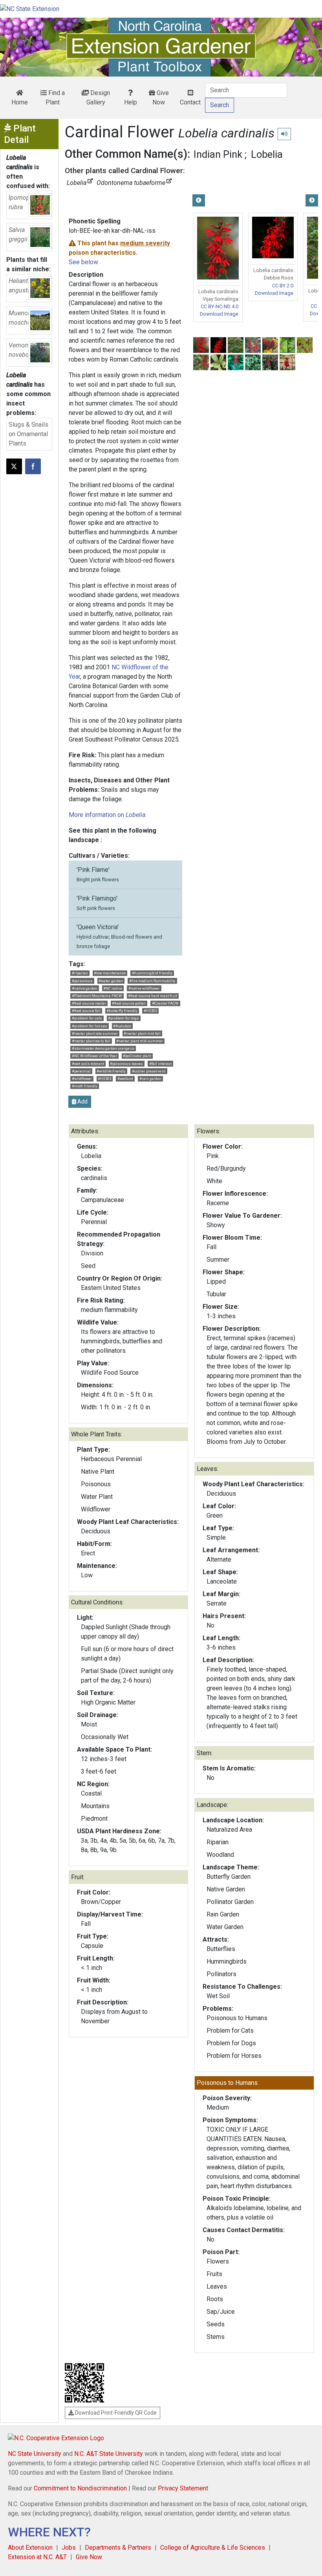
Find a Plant (55, 98)
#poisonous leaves (126, 1064)
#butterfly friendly (122, 1011)
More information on (107, 815)
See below (83, 262)
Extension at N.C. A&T (37, 2557)
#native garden (85, 988)
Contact (190, 102)
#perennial (81, 1071)
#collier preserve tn (149, 1071)
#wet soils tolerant (88, 1064)
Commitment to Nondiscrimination (80, 2488)
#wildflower (82, 1079)
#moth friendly (85, 1086)
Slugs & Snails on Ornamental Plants (28, 434)
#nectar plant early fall (91, 1041)
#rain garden (150, 1079)
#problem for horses (90, 1026)
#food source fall (86, 1011)
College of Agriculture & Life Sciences (213, 2548)
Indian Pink (218, 154)
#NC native (113, 988)
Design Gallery (98, 98)
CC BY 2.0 (283, 286)
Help (131, 102)
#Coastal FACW (165, 1003)
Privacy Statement (183, 2488)
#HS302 (150, 1011)
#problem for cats (87, 1018)
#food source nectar (89, 1003)
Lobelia (267, 154)
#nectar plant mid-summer (140, 1041)
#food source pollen (129, 1003)
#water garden (111, 981)
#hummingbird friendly (152, 973)
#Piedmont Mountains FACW (97, 996)
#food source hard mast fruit (153, 996)
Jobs (69, 2548)
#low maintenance (110, 973)
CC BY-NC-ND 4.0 (220, 306)
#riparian (80, 973)
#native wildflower (144, 988)
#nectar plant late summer (95, 1033)
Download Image (219, 314)
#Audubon (122, 1026)
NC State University (35, 2454)
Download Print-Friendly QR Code (115, 2413)
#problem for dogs (123, 1018)
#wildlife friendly (111, 1071)
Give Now (161, 98)
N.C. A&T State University (109, 2454)
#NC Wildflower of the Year (94, 1056)
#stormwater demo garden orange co (103, 1048)
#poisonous (82, 981)
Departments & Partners (118, 2548)
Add (82, 1102)
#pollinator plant (137, 1056)
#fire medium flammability (152, 981)
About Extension (30, 2548)
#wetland (125, 1079)
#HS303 (104, 1079)
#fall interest (160, 1064)
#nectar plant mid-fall (142, 1033)
